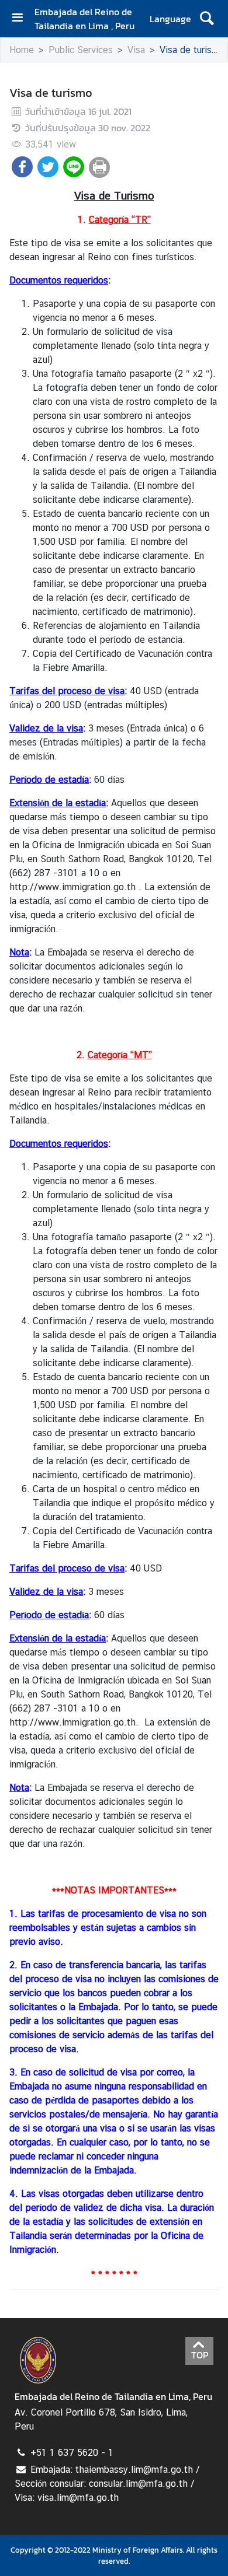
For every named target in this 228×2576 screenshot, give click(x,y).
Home (22, 50)
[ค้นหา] (207, 19)
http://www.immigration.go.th (72, 887)
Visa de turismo (192, 50)
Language (170, 19)
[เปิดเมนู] (22, 19)
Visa (136, 50)
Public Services (81, 50)
